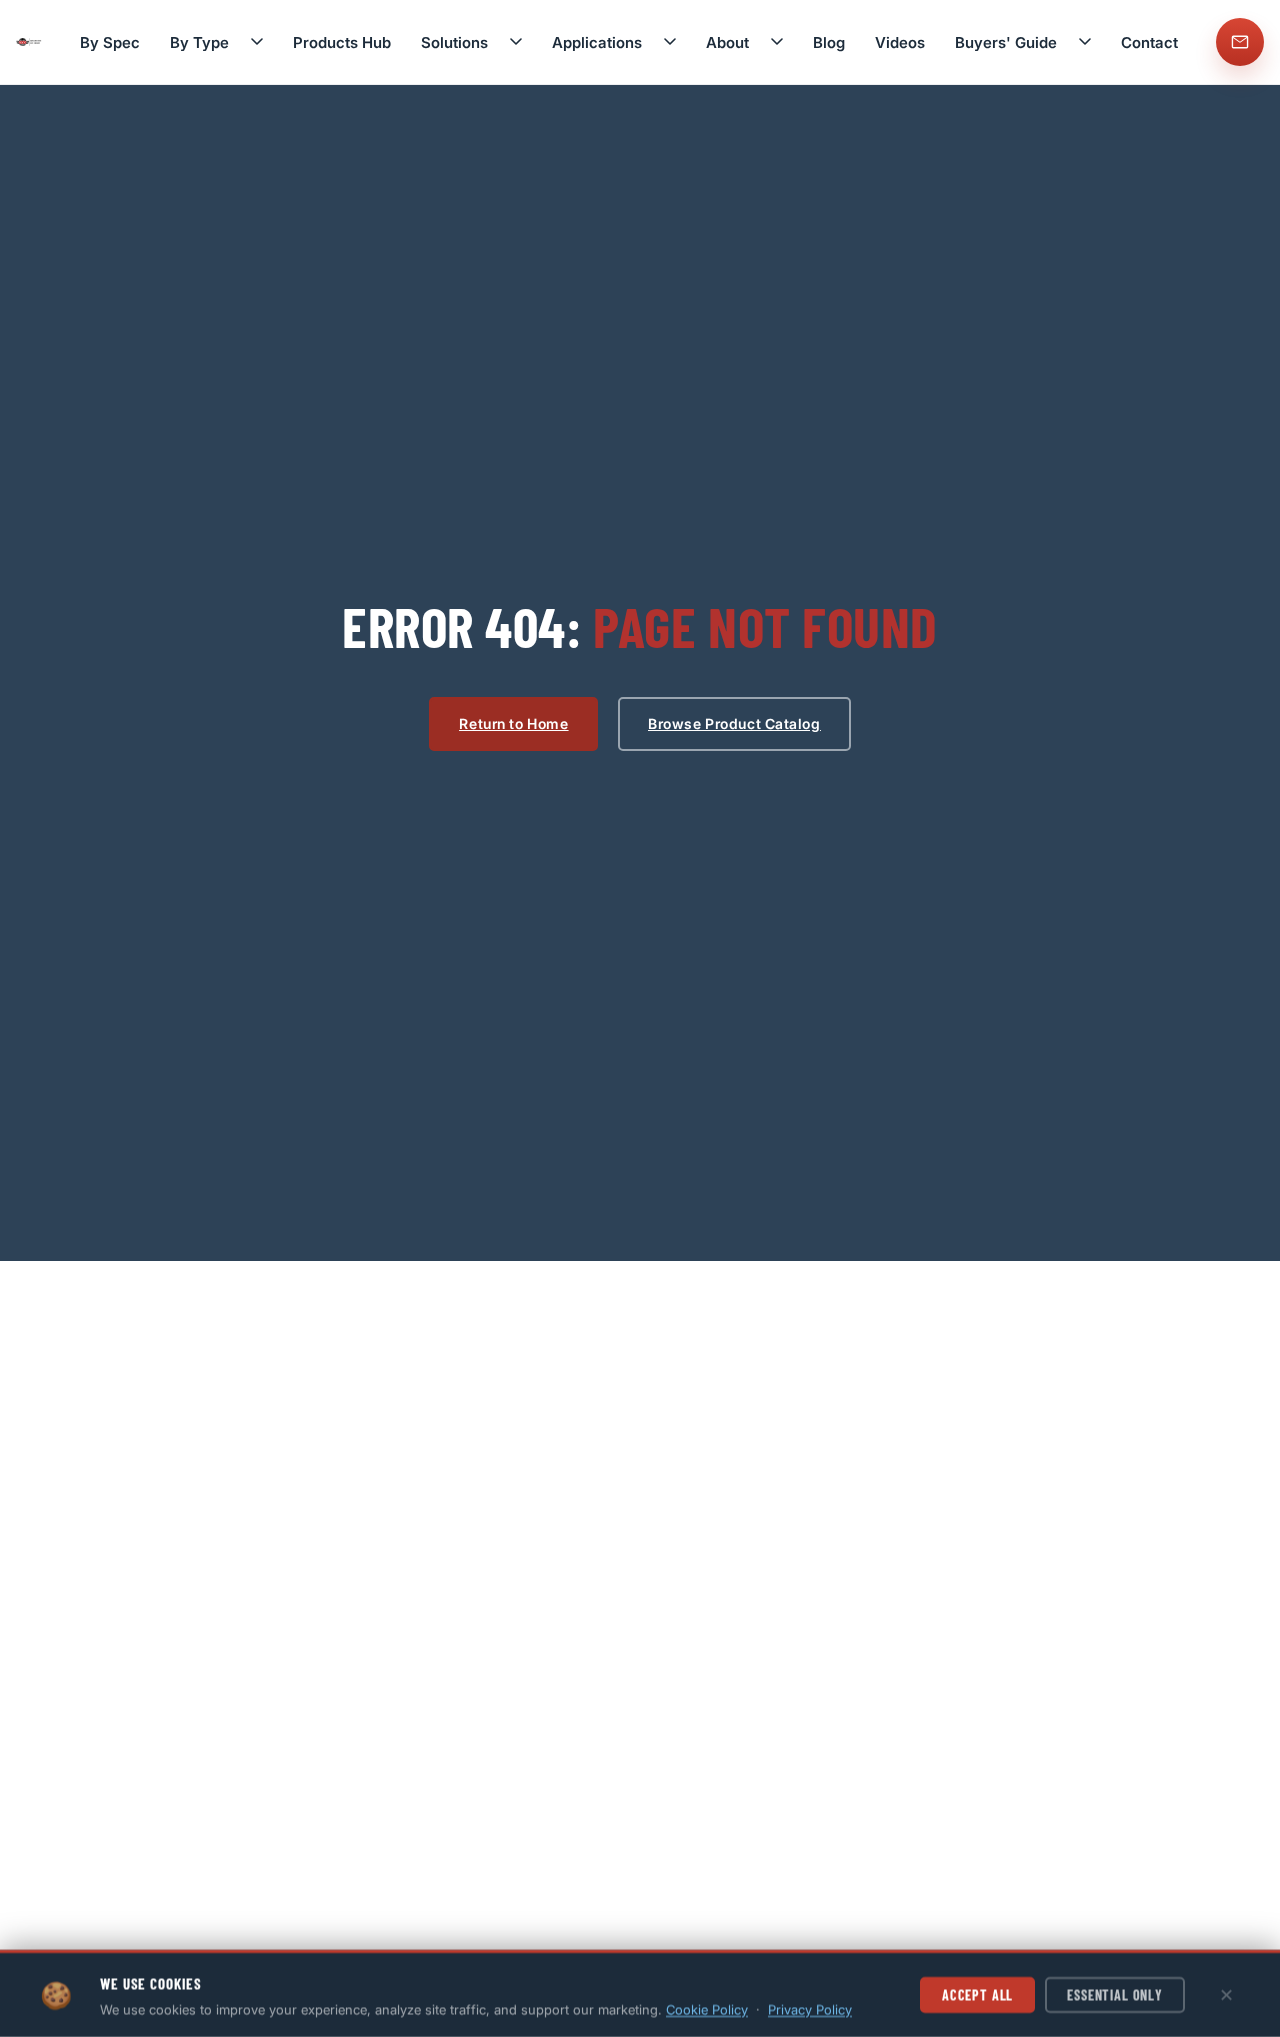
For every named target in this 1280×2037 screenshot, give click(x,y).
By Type (199, 42)
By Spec (110, 42)
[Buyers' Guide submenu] (1085, 42)
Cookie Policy (707, 2009)
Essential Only (1115, 1994)
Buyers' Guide (1006, 42)
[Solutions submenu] (516, 42)
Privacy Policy (810, 2009)
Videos (900, 42)
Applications (597, 42)
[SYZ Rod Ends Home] (29, 42)
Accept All (977, 1994)
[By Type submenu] (257, 42)
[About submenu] (777, 42)
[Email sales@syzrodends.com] (1240, 42)
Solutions (454, 42)
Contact (1149, 42)
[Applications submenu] (670, 42)
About (727, 42)
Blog (829, 42)
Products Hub (342, 42)
